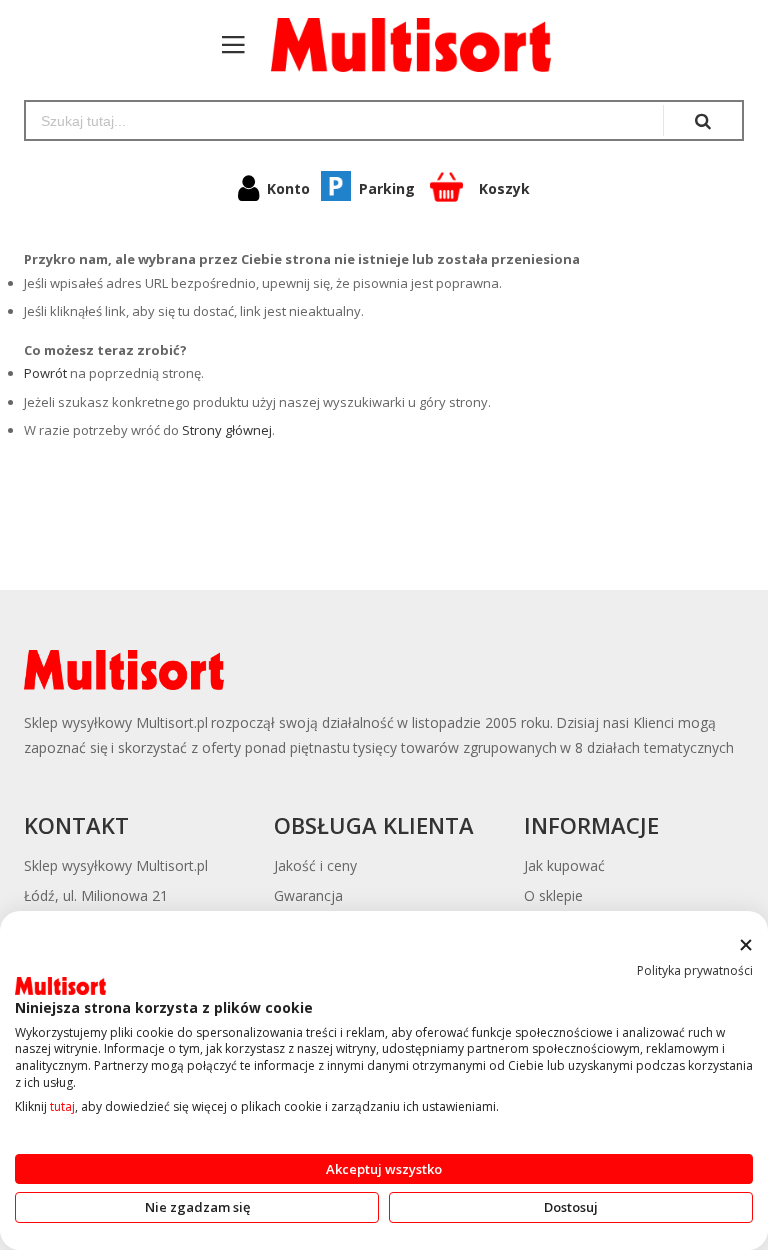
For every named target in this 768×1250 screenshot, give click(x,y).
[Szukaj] (702, 120)
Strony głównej (227, 430)
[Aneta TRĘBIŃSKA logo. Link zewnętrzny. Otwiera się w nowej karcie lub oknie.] (60, 986)
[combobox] (344, 120)
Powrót (45, 373)
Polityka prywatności (695, 970)
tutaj (62, 1106)
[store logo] (401, 45)
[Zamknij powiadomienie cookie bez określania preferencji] (745, 945)
